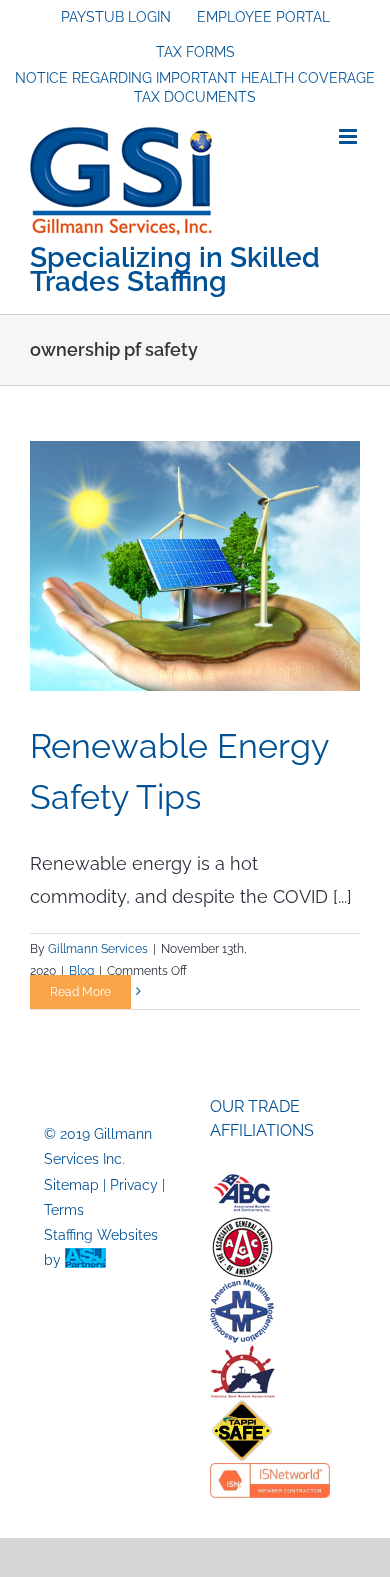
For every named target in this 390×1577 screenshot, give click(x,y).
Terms (64, 1210)
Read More (80, 992)
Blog (81, 971)
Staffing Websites (101, 1235)
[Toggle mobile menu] (349, 136)
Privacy (134, 1185)
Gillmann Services (98, 949)
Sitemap (71, 1185)
